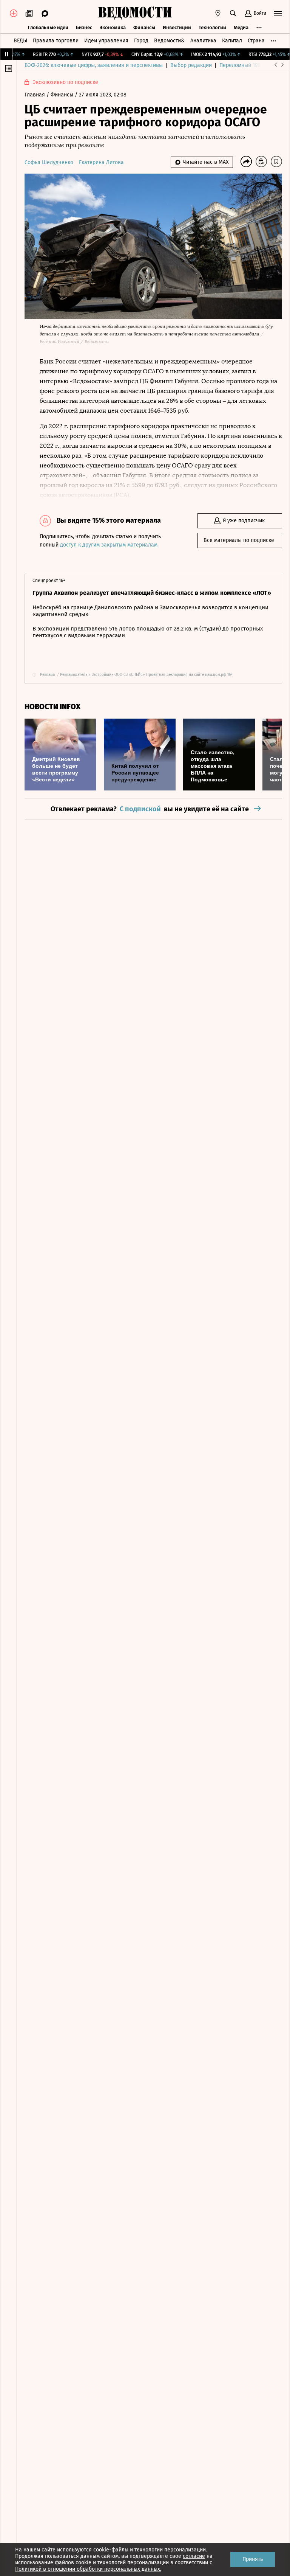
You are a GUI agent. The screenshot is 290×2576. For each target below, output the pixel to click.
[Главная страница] (135, 13)
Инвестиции (177, 27)
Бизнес (84, 27)
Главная (35, 95)
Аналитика (203, 41)
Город (141, 41)
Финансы (144, 27)
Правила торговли (56, 41)
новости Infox (52, 707)
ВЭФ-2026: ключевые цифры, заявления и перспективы (94, 65)
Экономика (113, 27)
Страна (256, 41)
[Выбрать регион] (218, 13)
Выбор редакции (191, 65)
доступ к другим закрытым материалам (109, 545)
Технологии (212, 27)
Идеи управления (106, 41)
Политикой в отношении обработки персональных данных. (88, 2569)
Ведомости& (169, 41)
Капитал (232, 41)
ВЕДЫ (20, 41)
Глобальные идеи (48, 27)
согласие (194, 2556)
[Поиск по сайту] (233, 13)
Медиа (241, 27)
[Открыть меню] (278, 13)
